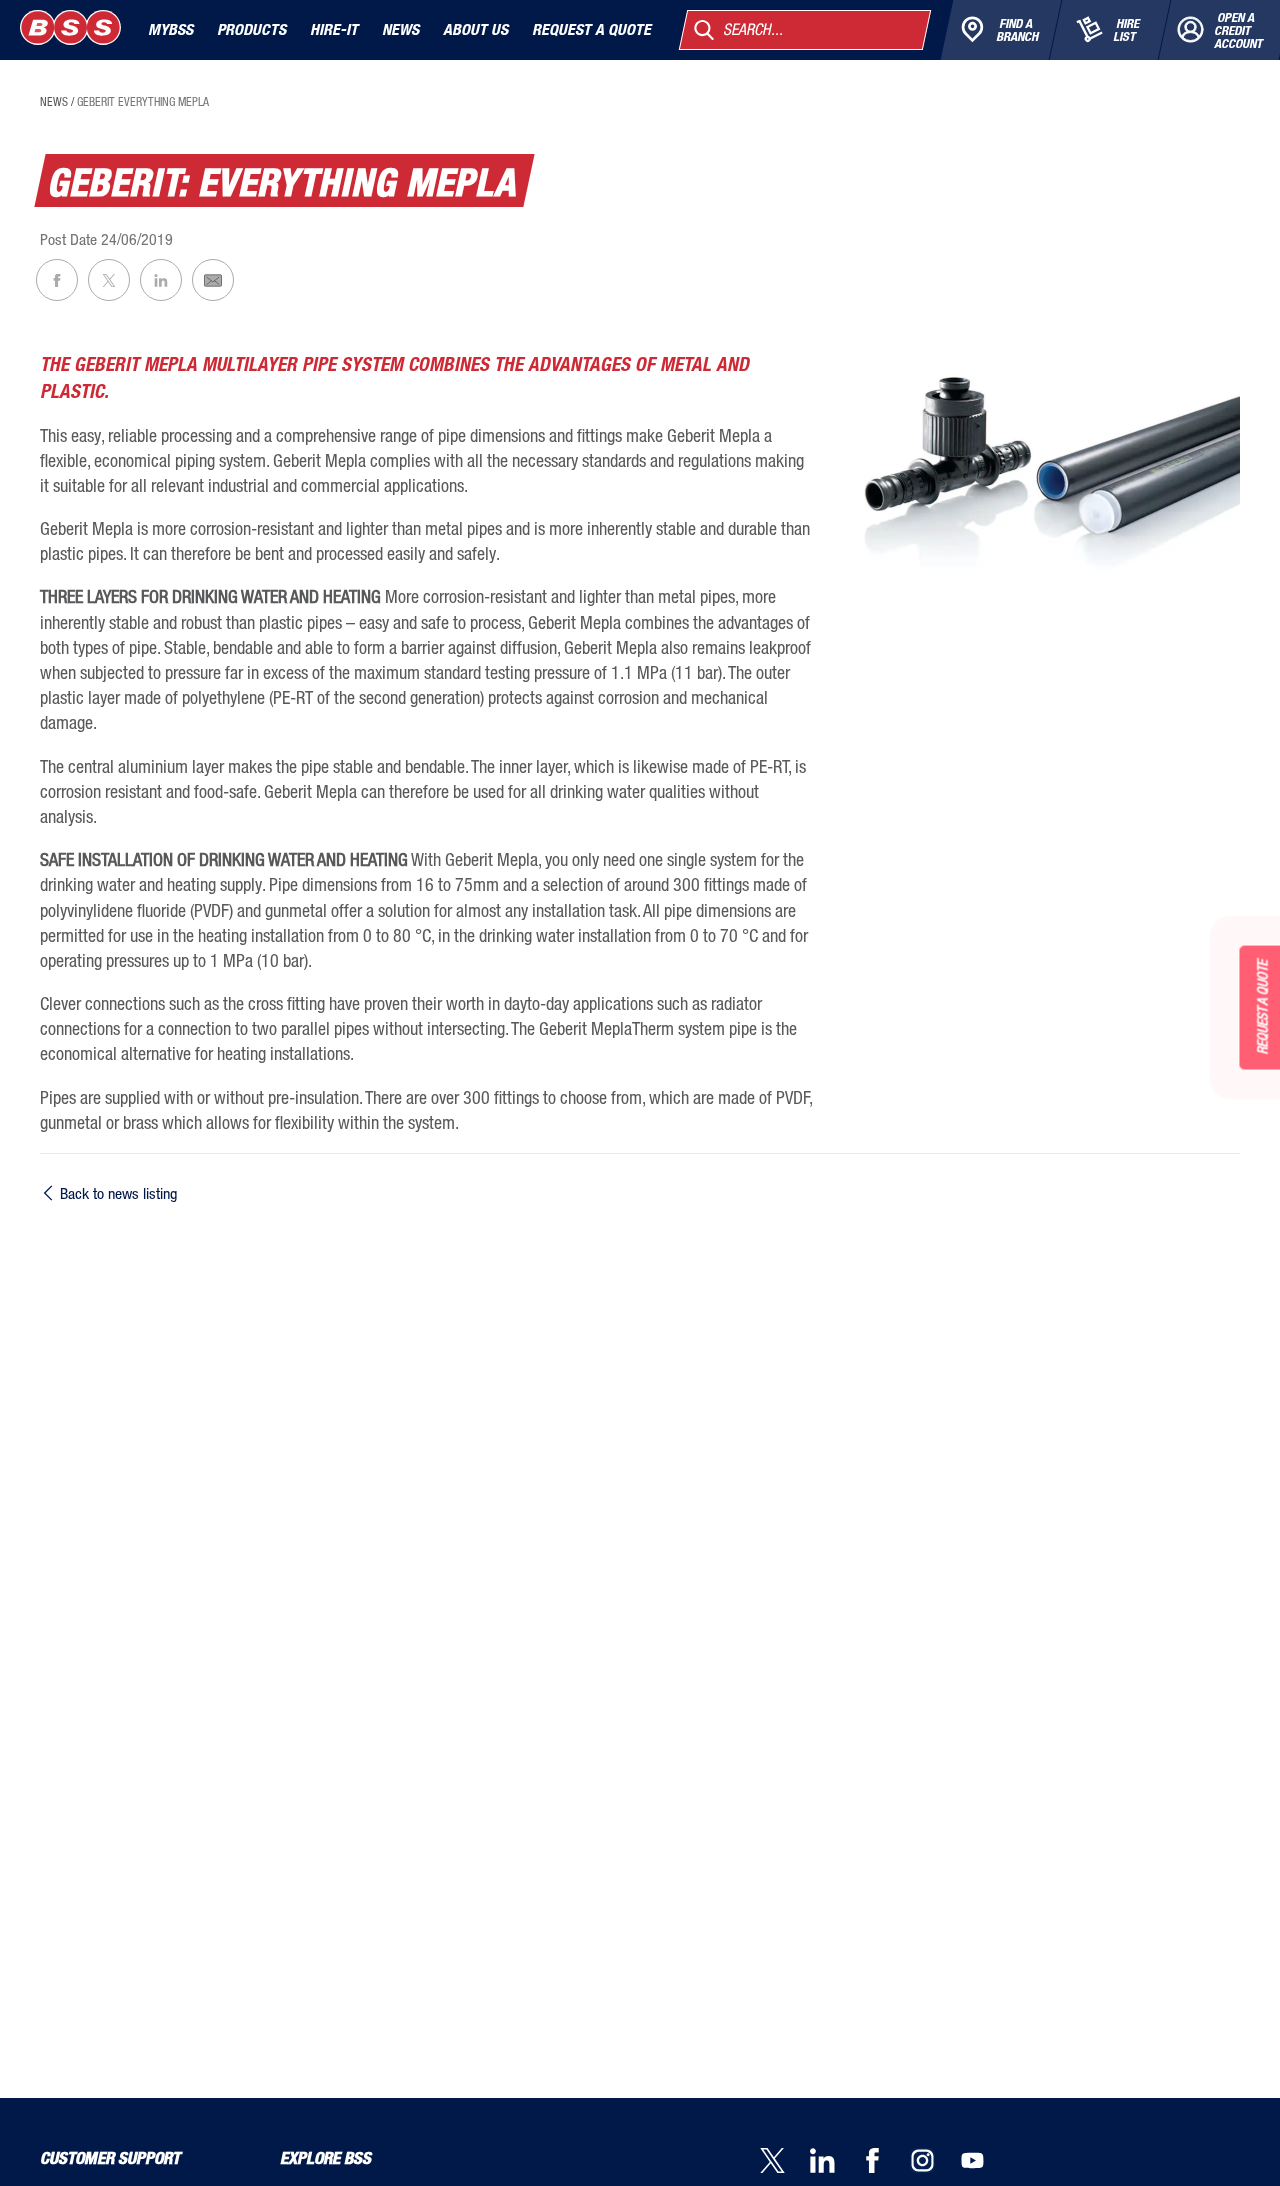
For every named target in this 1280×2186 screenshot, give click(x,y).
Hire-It (334, 29)
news (54, 102)
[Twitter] (785, 2162)
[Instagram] (935, 2162)
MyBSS (170, 29)
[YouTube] (985, 2162)
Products (251, 29)
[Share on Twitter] (109, 280)
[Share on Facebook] (57, 280)
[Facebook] (885, 2162)
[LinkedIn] (835, 2162)
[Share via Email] (213, 280)
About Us (475, 29)
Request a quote (591, 29)
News (400, 29)
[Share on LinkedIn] (161, 280)
